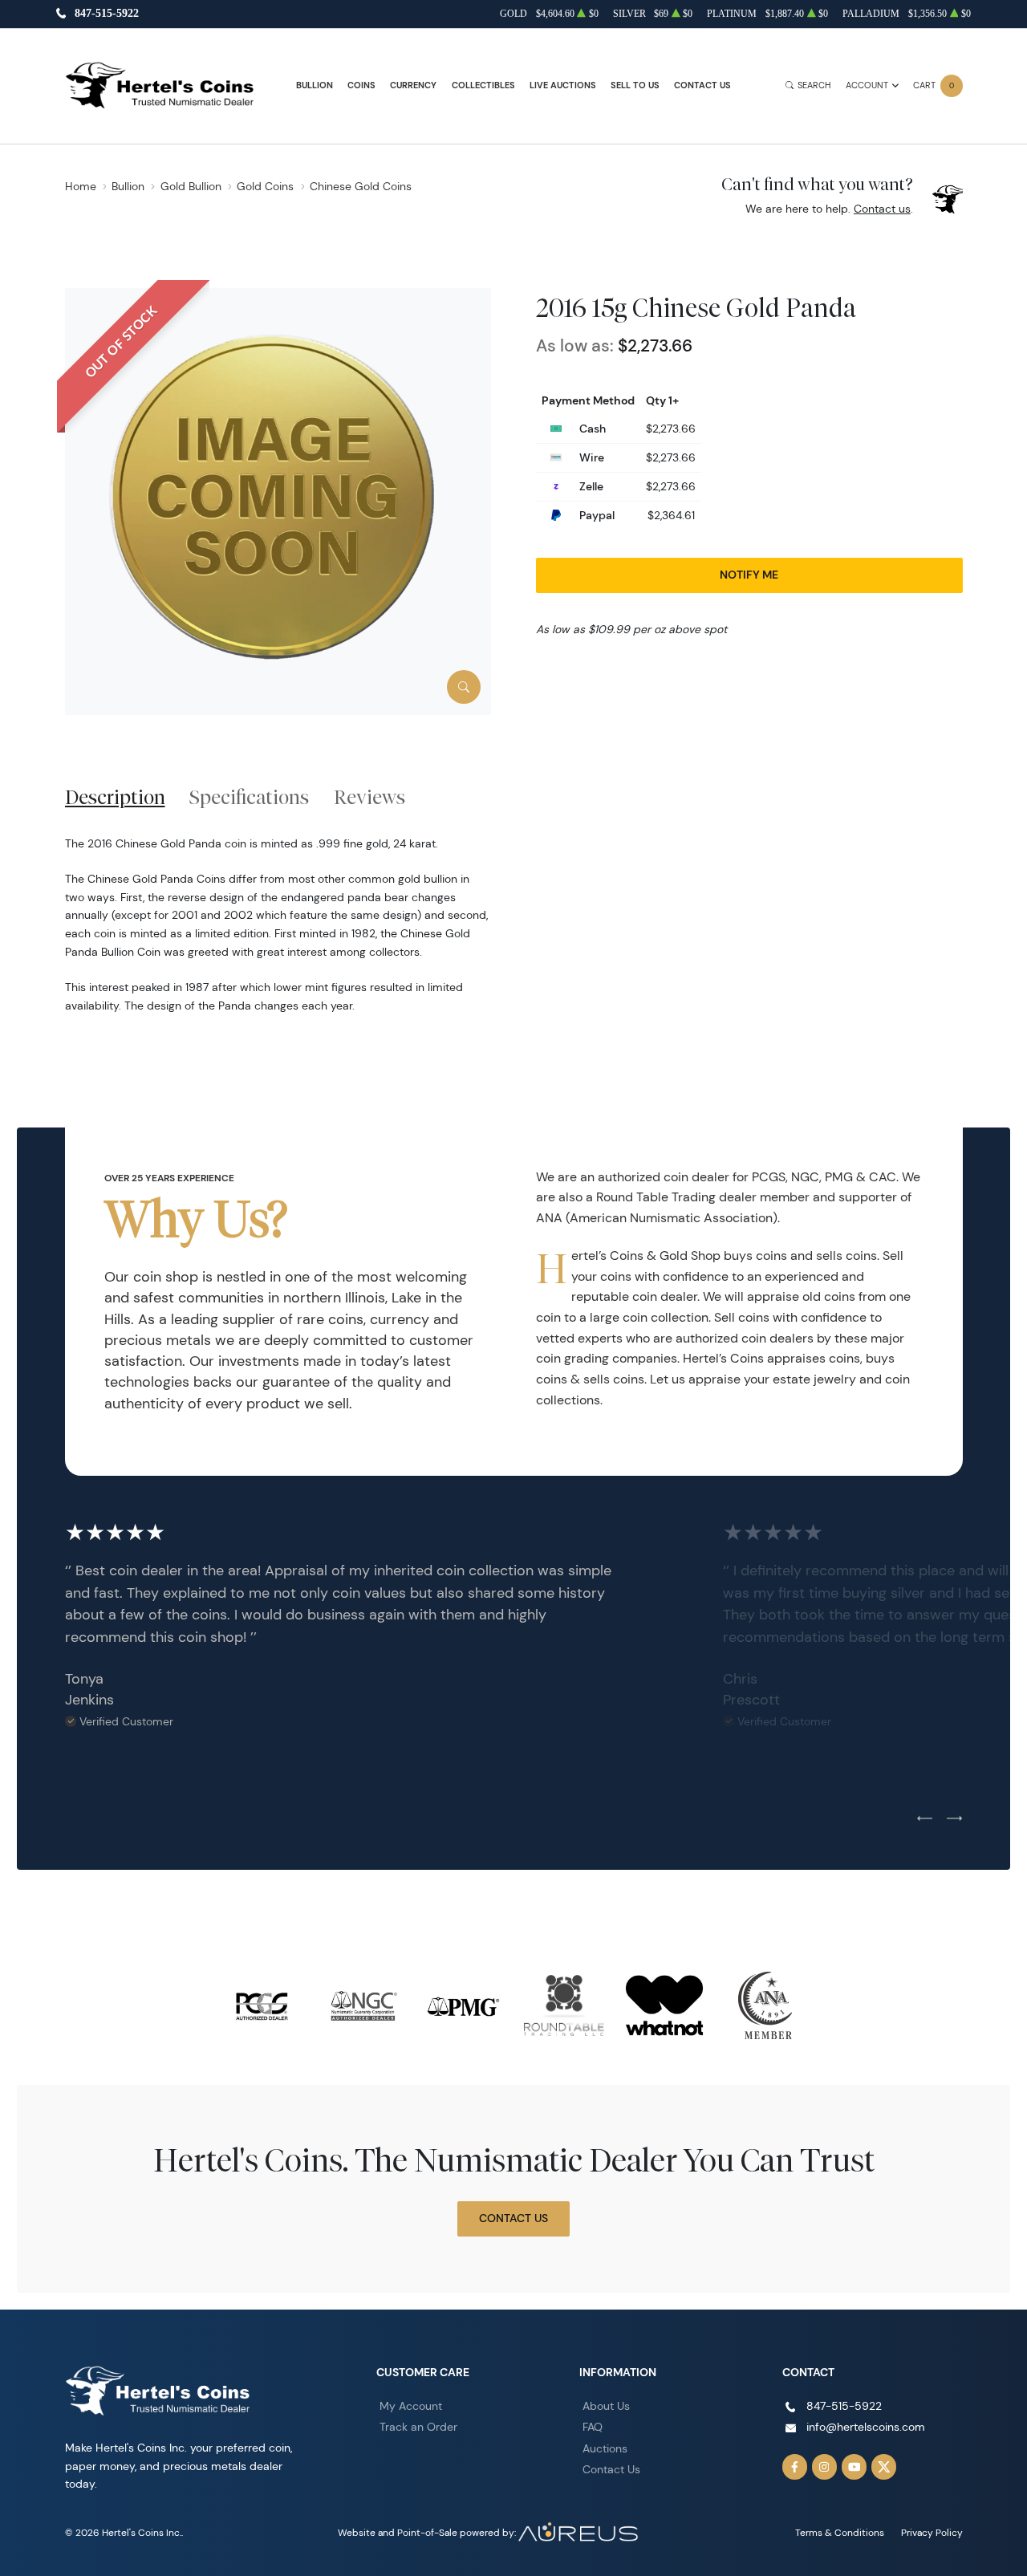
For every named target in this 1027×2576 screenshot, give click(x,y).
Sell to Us (635, 85)
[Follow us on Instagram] (825, 2467)
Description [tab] (115, 797)
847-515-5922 (107, 14)
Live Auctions (563, 85)
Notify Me (749, 575)
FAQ (593, 2427)
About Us (606, 2406)
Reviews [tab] (369, 797)
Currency (413, 85)
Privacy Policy (932, 2532)
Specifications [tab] (249, 797)
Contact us (882, 209)
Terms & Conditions (840, 2532)
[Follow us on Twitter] (884, 2467)
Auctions (605, 2448)
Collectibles (483, 85)
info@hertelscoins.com (866, 2427)
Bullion (315, 85)
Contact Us (702, 85)
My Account (411, 2406)
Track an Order (418, 2427)
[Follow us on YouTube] (854, 2467)
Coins (361, 85)
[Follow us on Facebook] (795, 2467)
